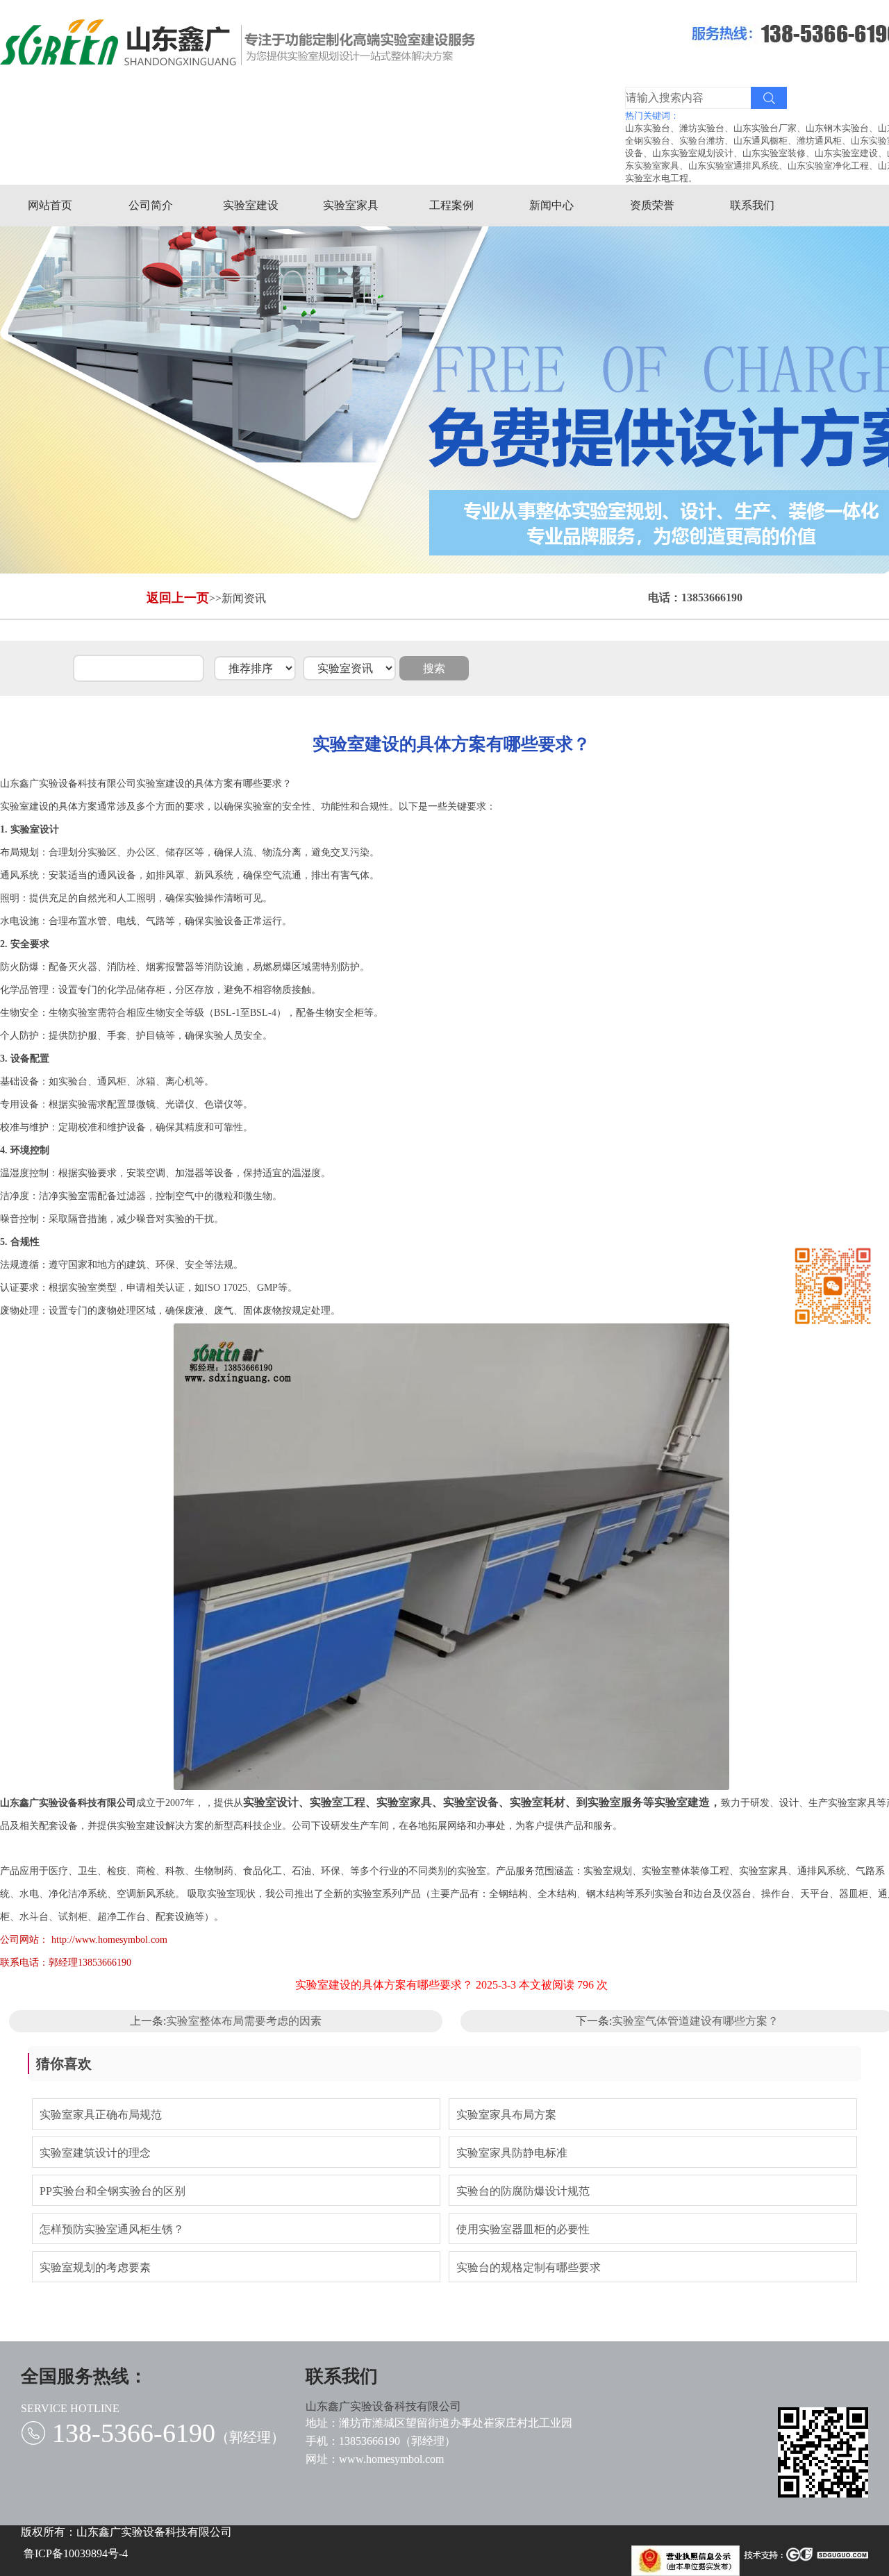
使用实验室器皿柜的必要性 (523, 2229)
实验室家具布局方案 (506, 2115)
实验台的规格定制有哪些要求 (529, 2267)
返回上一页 (178, 598)
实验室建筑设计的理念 (95, 2153)
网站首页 (50, 205)
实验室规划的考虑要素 (95, 2267)
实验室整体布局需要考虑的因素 (244, 2021)
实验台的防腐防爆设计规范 (523, 2191)
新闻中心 (551, 205)
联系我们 (752, 205)
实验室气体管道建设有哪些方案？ (695, 2021)
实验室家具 (351, 205)
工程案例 (451, 205)
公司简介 (151, 205)
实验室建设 (251, 205)
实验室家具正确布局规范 (101, 2115)
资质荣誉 (652, 205)
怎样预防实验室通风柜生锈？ (112, 2229)
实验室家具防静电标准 (512, 2153)
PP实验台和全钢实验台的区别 (113, 2191)
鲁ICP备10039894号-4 (76, 2553)
